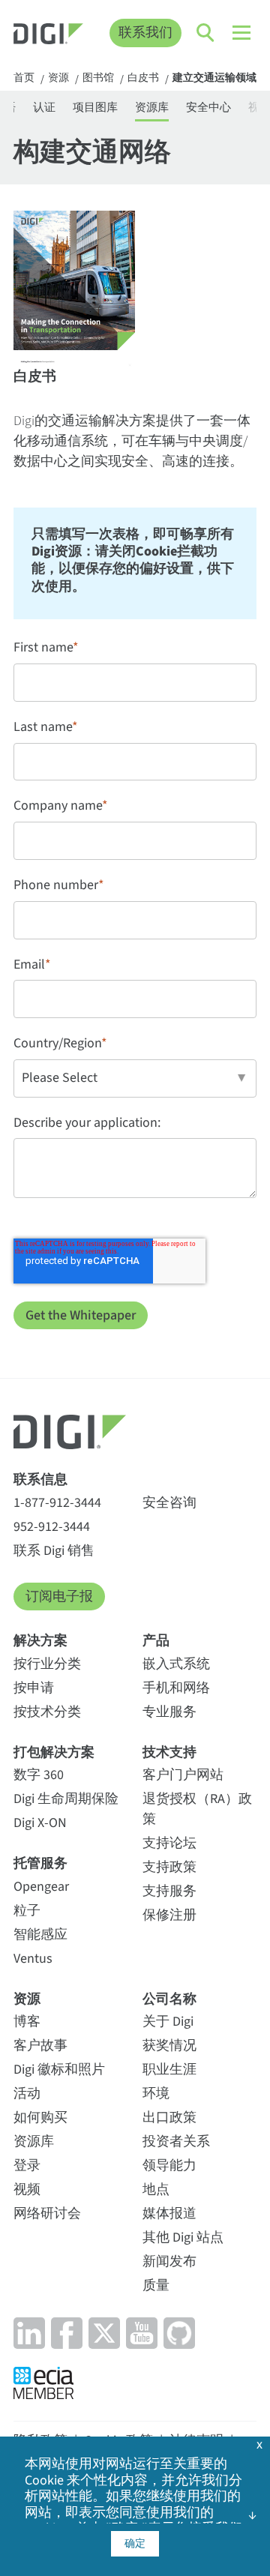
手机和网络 (176, 1688)
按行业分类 (47, 1664)
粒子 (27, 1911)
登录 (27, 2166)
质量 (156, 2285)
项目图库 (95, 108)
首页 (24, 79)
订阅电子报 (59, 1597)
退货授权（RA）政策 (197, 1809)
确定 (135, 2544)
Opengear (41, 1887)
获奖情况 (169, 2046)
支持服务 (169, 1891)
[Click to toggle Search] (206, 33)
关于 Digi (168, 2022)
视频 (27, 2190)
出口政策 (169, 2118)
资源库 (152, 108)
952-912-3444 (52, 1527)
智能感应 (40, 1935)
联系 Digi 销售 (54, 1551)
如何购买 (40, 2118)
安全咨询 (169, 1503)
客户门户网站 (183, 1775)
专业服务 (169, 1712)
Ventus (33, 1959)
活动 (27, 2094)
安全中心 (208, 108)
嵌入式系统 (176, 1664)
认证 (44, 108)
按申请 (34, 1688)
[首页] (48, 36)
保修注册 (169, 1915)
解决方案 (40, 1641)
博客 (27, 2022)
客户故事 (40, 2046)
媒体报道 (169, 2214)
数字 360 (39, 1775)
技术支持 (169, 1752)
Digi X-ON (40, 1823)
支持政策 (169, 1867)
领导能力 (169, 2166)
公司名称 (169, 1999)
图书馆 (98, 79)
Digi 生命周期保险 (66, 1799)
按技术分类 (47, 1712)
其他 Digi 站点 (183, 2238)
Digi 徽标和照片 (59, 2070)
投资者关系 (176, 2142)
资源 (58, 79)
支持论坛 (169, 1843)
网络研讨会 (47, 2214)
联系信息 (40, 1480)
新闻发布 (169, 2261)
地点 (156, 2190)
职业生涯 (169, 2070)
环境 (156, 2094)
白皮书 (143, 79)
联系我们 (145, 33)
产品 (156, 1641)
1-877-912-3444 (57, 1503)
